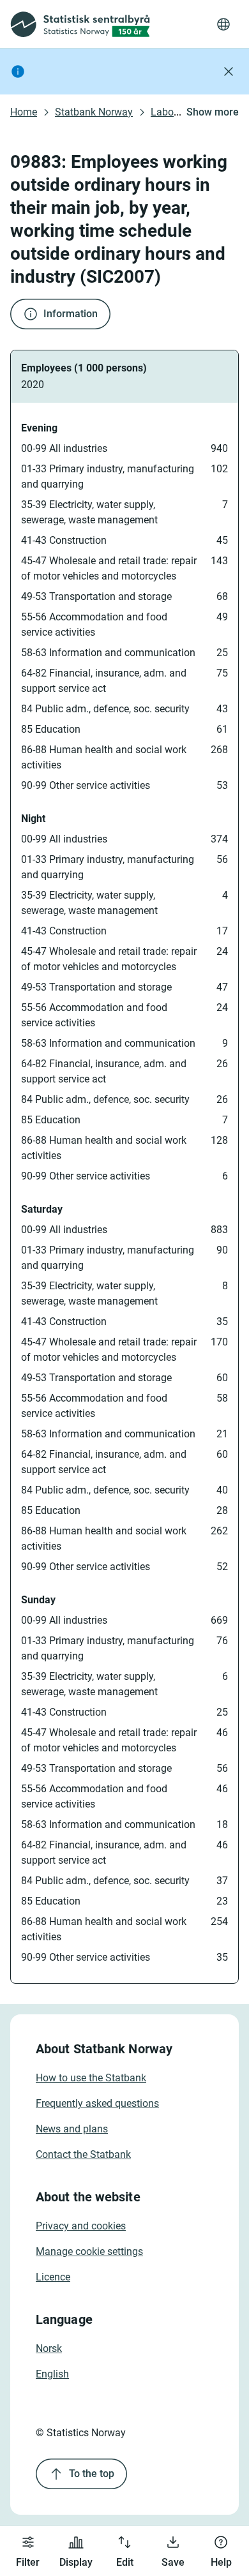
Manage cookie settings (89, 2251)
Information (71, 314)
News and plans (72, 2129)
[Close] (229, 71)
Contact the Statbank (83, 2154)
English (52, 2374)
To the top (92, 2474)
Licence (53, 2277)
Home (24, 112)
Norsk (49, 2348)
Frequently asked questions (97, 2103)
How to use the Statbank (91, 2078)
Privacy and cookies (81, 2226)
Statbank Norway (94, 112)
